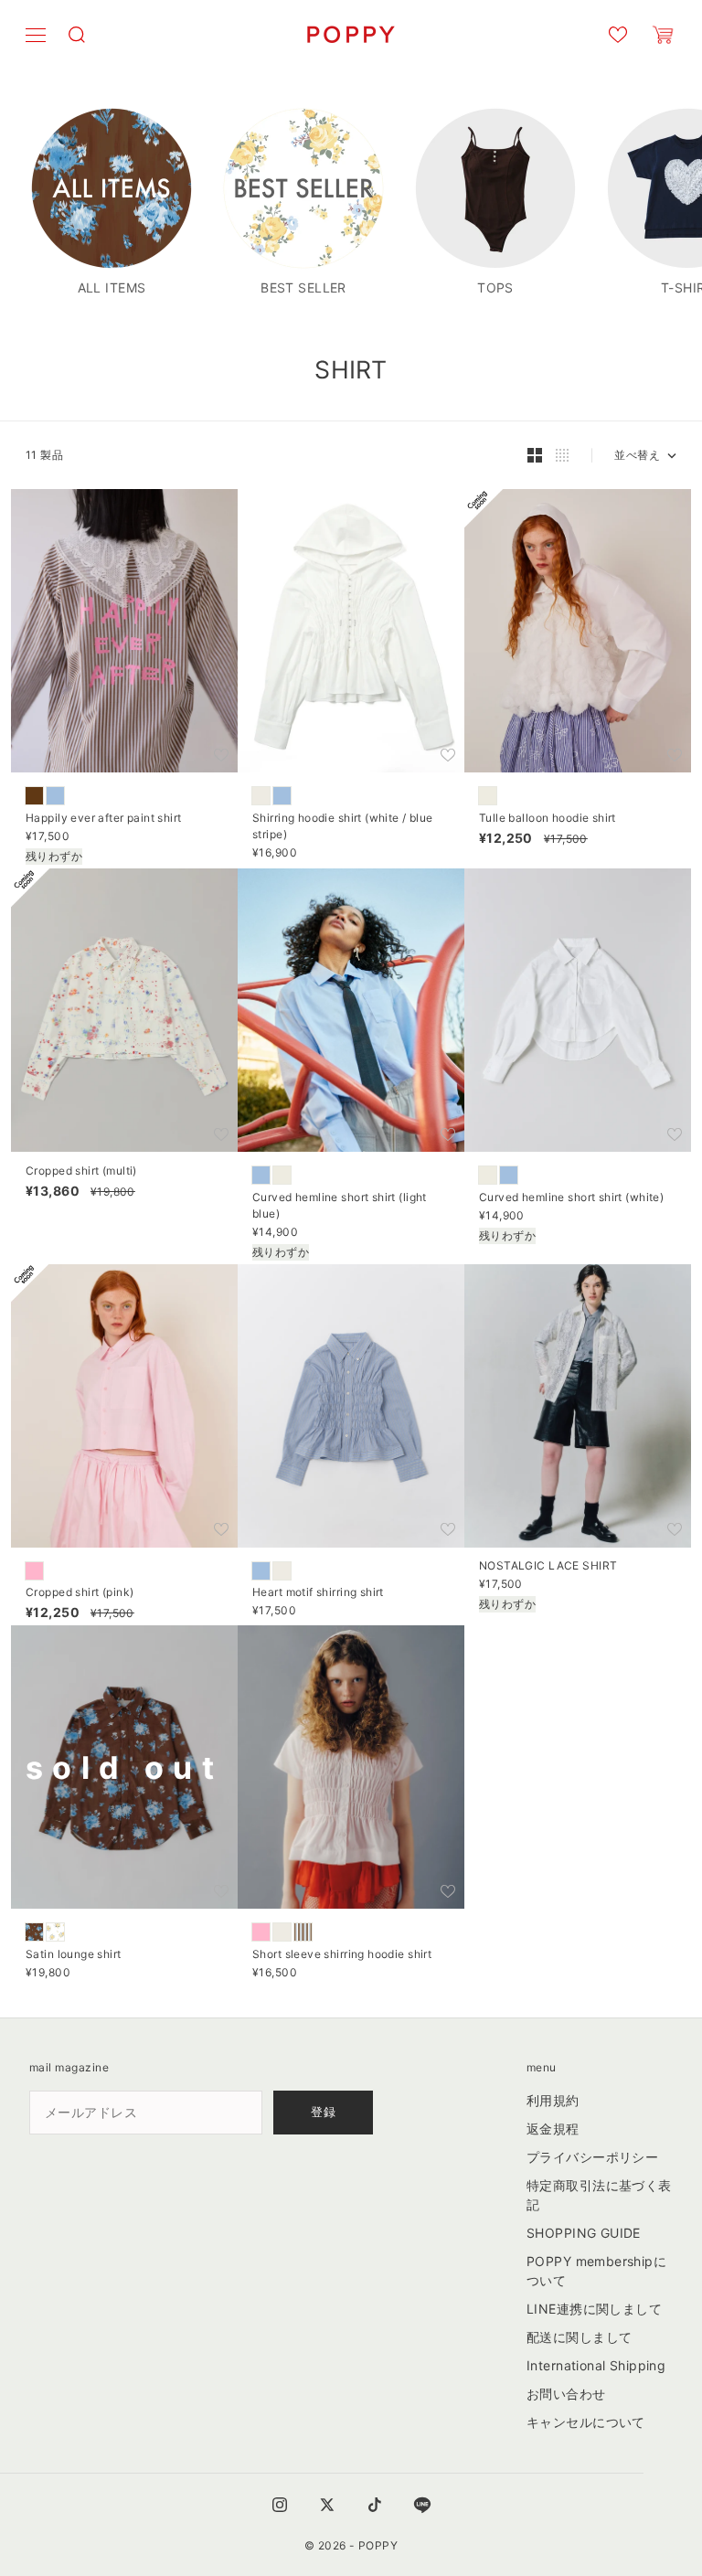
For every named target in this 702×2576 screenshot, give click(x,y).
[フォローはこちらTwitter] (327, 2505)
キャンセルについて (586, 2422)
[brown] (34, 796)
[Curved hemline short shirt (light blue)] (261, 1175)
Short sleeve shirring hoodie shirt (342, 1955)
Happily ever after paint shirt (104, 819)
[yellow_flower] (55, 1932)
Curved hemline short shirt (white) (571, 1198)
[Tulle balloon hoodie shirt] (488, 796)
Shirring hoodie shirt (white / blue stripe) (343, 827)
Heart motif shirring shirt (318, 1594)
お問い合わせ (566, 2394)
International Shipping (596, 2365)
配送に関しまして (579, 2337)
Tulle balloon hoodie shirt (548, 819)
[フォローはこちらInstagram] (280, 2505)
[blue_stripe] (282, 796)
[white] (261, 796)
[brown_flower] (34, 1932)
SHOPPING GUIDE (584, 2233)
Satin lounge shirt (74, 1955)
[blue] (55, 796)
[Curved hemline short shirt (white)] (282, 1175)
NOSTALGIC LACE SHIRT (548, 1568)
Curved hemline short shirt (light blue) (340, 1207)
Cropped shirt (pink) (80, 1594)
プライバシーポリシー (592, 2157)
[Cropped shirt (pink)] (34, 1571)
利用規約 (553, 2100)
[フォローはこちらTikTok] (375, 2505)
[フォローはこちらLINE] (422, 2505)
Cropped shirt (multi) (81, 1172)
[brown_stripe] (303, 1932)
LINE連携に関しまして (594, 2309)
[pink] (261, 1932)
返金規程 (553, 2129)
